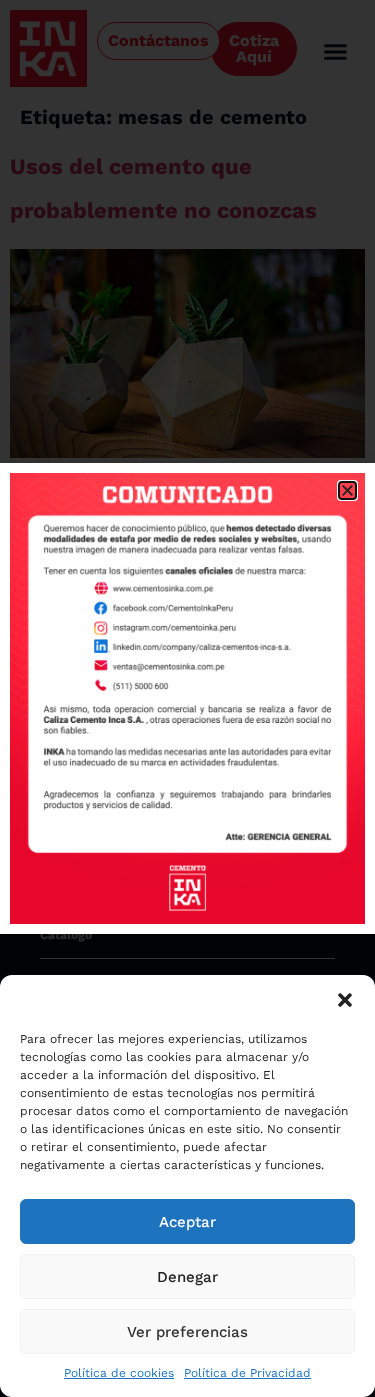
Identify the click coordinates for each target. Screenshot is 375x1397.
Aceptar (187, 1222)
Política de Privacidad (247, 1373)
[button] (345, 1000)
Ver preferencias (187, 1332)
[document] (187, 698)
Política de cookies (119, 1373)
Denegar (187, 1277)
